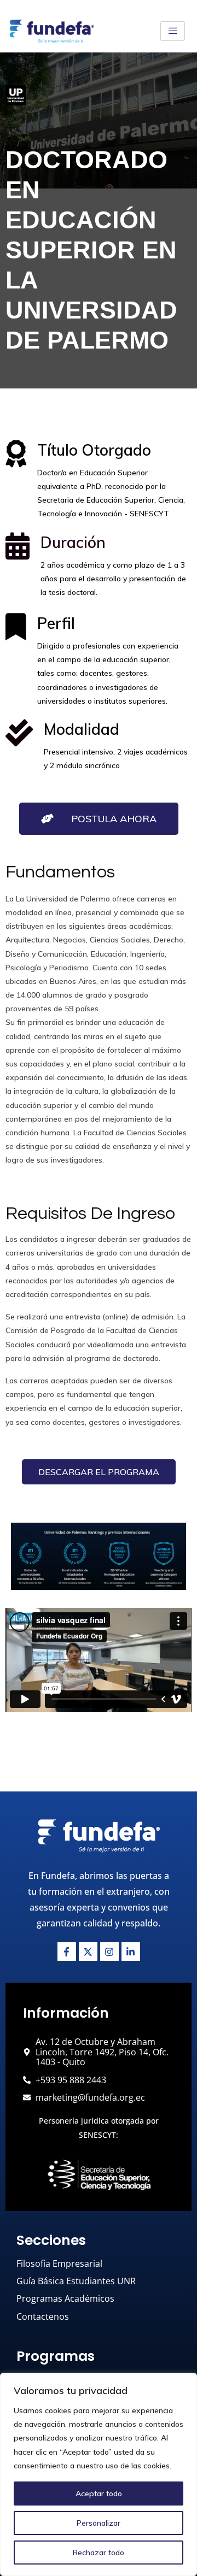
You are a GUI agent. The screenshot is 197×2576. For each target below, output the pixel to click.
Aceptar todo (99, 2494)
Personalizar (99, 2523)
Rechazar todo (99, 2553)
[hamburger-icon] (173, 31)
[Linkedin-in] (131, 1952)
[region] (99, 2474)
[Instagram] (109, 1952)
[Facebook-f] (67, 1952)
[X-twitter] (88, 1952)
